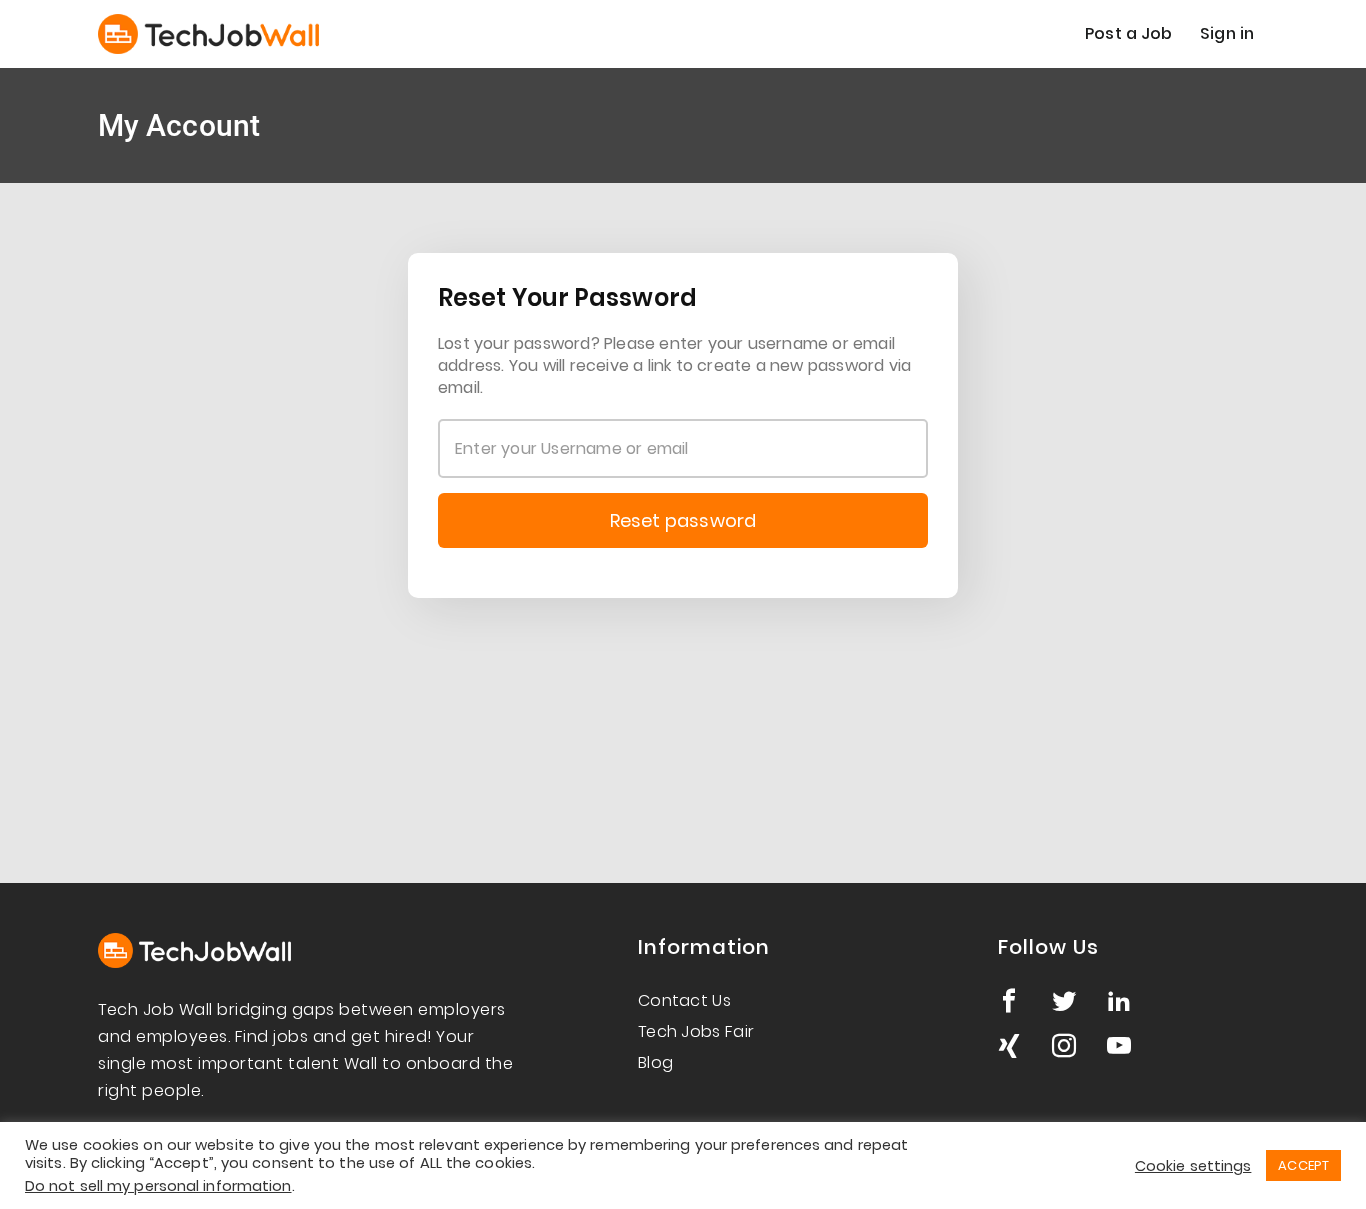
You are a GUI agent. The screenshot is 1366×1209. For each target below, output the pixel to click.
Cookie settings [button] (1193, 1166)
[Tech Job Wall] (208, 34)
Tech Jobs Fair (696, 1031)
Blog (655, 1062)
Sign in (1227, 33)
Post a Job (1128, 33)
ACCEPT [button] (1303, 1165)
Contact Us (684, 1000)
